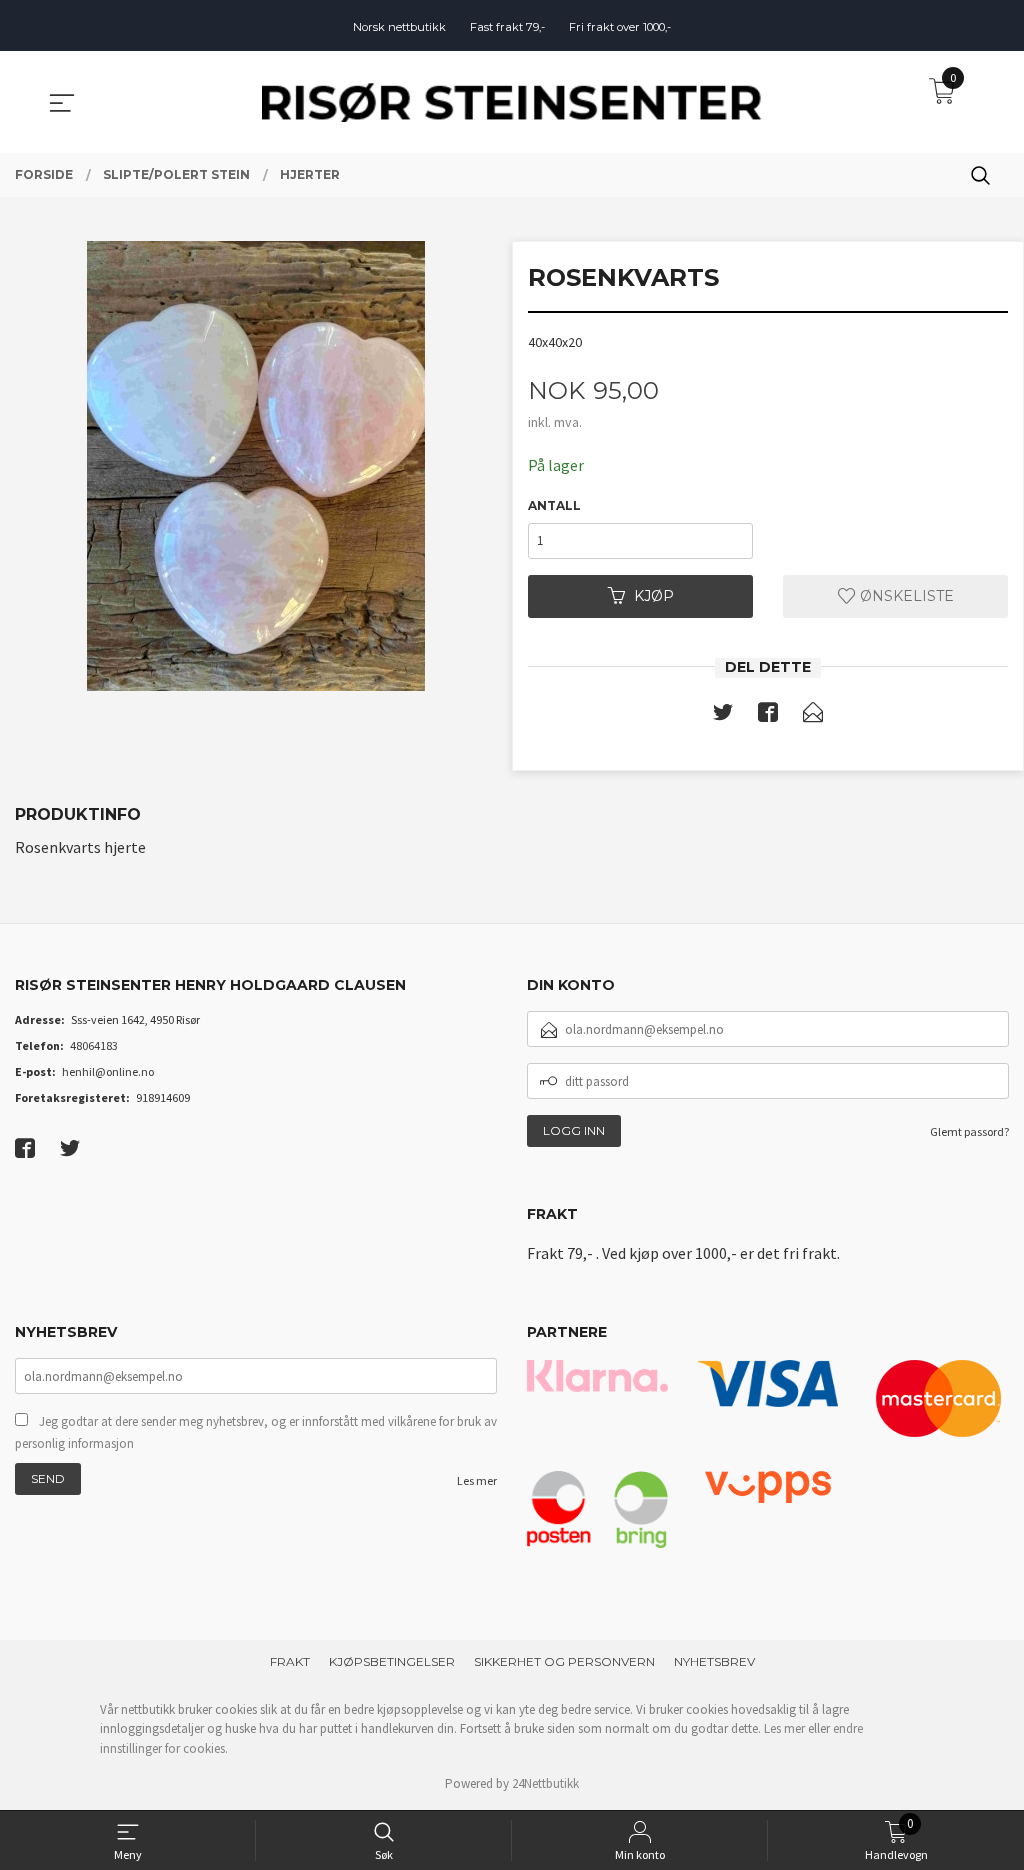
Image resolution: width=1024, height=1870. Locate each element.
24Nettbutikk (545, 1783)
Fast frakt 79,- (507, 27)
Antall (554, 505)
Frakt (290, 1661)
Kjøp (654, 596)
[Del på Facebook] (768, 716)
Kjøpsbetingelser (392, 1661)
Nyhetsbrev (714, 1661)
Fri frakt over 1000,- (620, 27)
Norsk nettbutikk (399, 27)
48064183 (94, 1045)
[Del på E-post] (813, 716)
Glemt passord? (969, 1131)
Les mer (477, 1480)
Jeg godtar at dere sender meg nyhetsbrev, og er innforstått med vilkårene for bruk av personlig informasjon (256, 1432)
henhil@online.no (108, 1071)
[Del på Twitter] (723, 716)
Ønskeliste (905, 596)
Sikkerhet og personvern (564, 1661)
